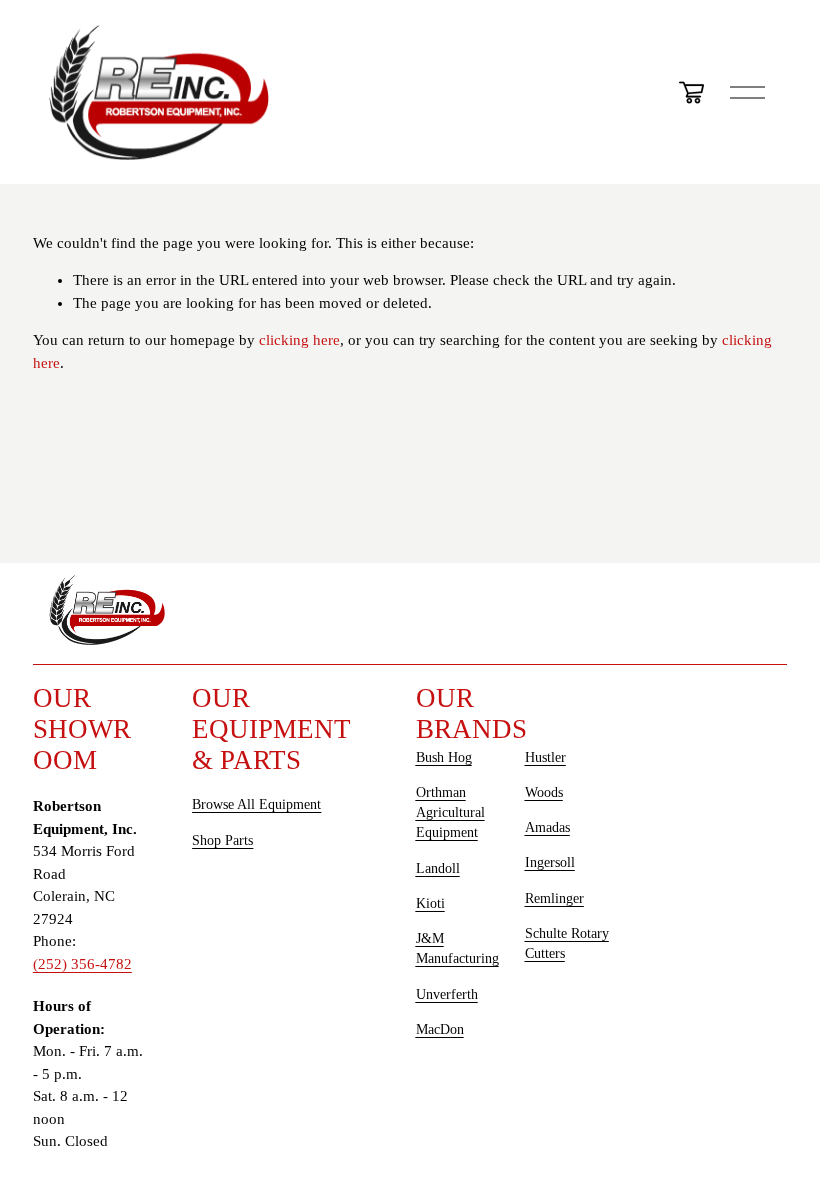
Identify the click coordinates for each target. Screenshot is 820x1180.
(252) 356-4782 (82, 964)
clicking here (299, 340)
